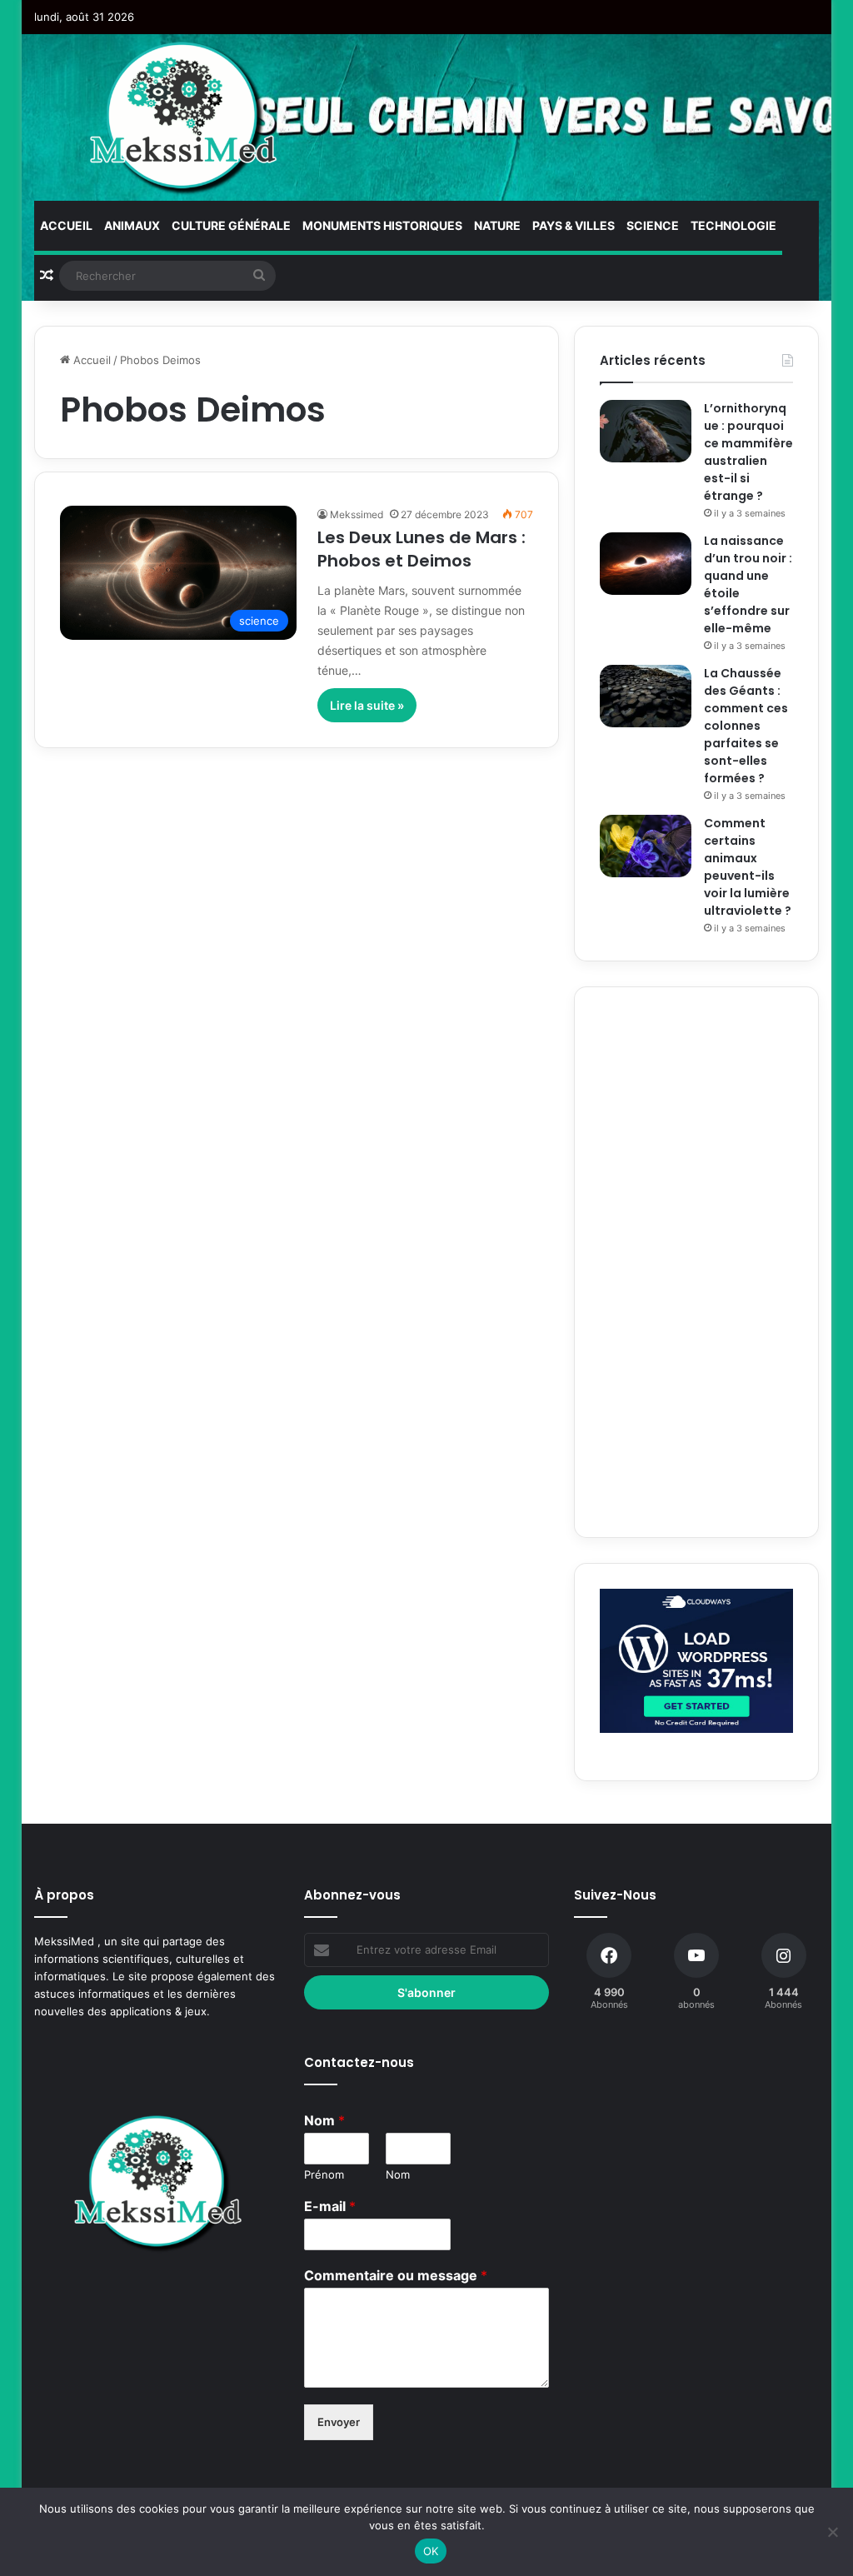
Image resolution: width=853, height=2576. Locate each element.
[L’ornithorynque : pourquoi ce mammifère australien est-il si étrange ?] (646, 431)
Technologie (733, 225)
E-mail (330, 2206)
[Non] (832, 2532)
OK (431, 2551)
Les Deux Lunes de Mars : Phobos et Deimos (422, 549)
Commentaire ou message (396, 2275)
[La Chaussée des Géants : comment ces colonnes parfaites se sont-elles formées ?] (646, 696)
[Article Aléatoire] (47, 276)
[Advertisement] (696, 1262)
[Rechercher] (259, 276)
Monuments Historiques (382, 225)
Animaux (132, 225)
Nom (324, 2120)
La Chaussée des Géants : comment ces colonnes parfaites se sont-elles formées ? (746, 726)
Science (653, 225)
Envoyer (339, 2422)
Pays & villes (574, 225)
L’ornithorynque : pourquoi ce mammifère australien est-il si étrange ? (748, 452)
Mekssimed (357, 514)
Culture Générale (231, 225)
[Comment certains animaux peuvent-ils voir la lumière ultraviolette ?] (646, 846)
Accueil (66, 225)
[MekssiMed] (185, 117)
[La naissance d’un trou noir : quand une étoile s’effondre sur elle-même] (646, 564)
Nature (497, 225)
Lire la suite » (367, 705)
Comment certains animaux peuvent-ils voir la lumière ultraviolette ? (748, 867)
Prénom (324, 2174)
